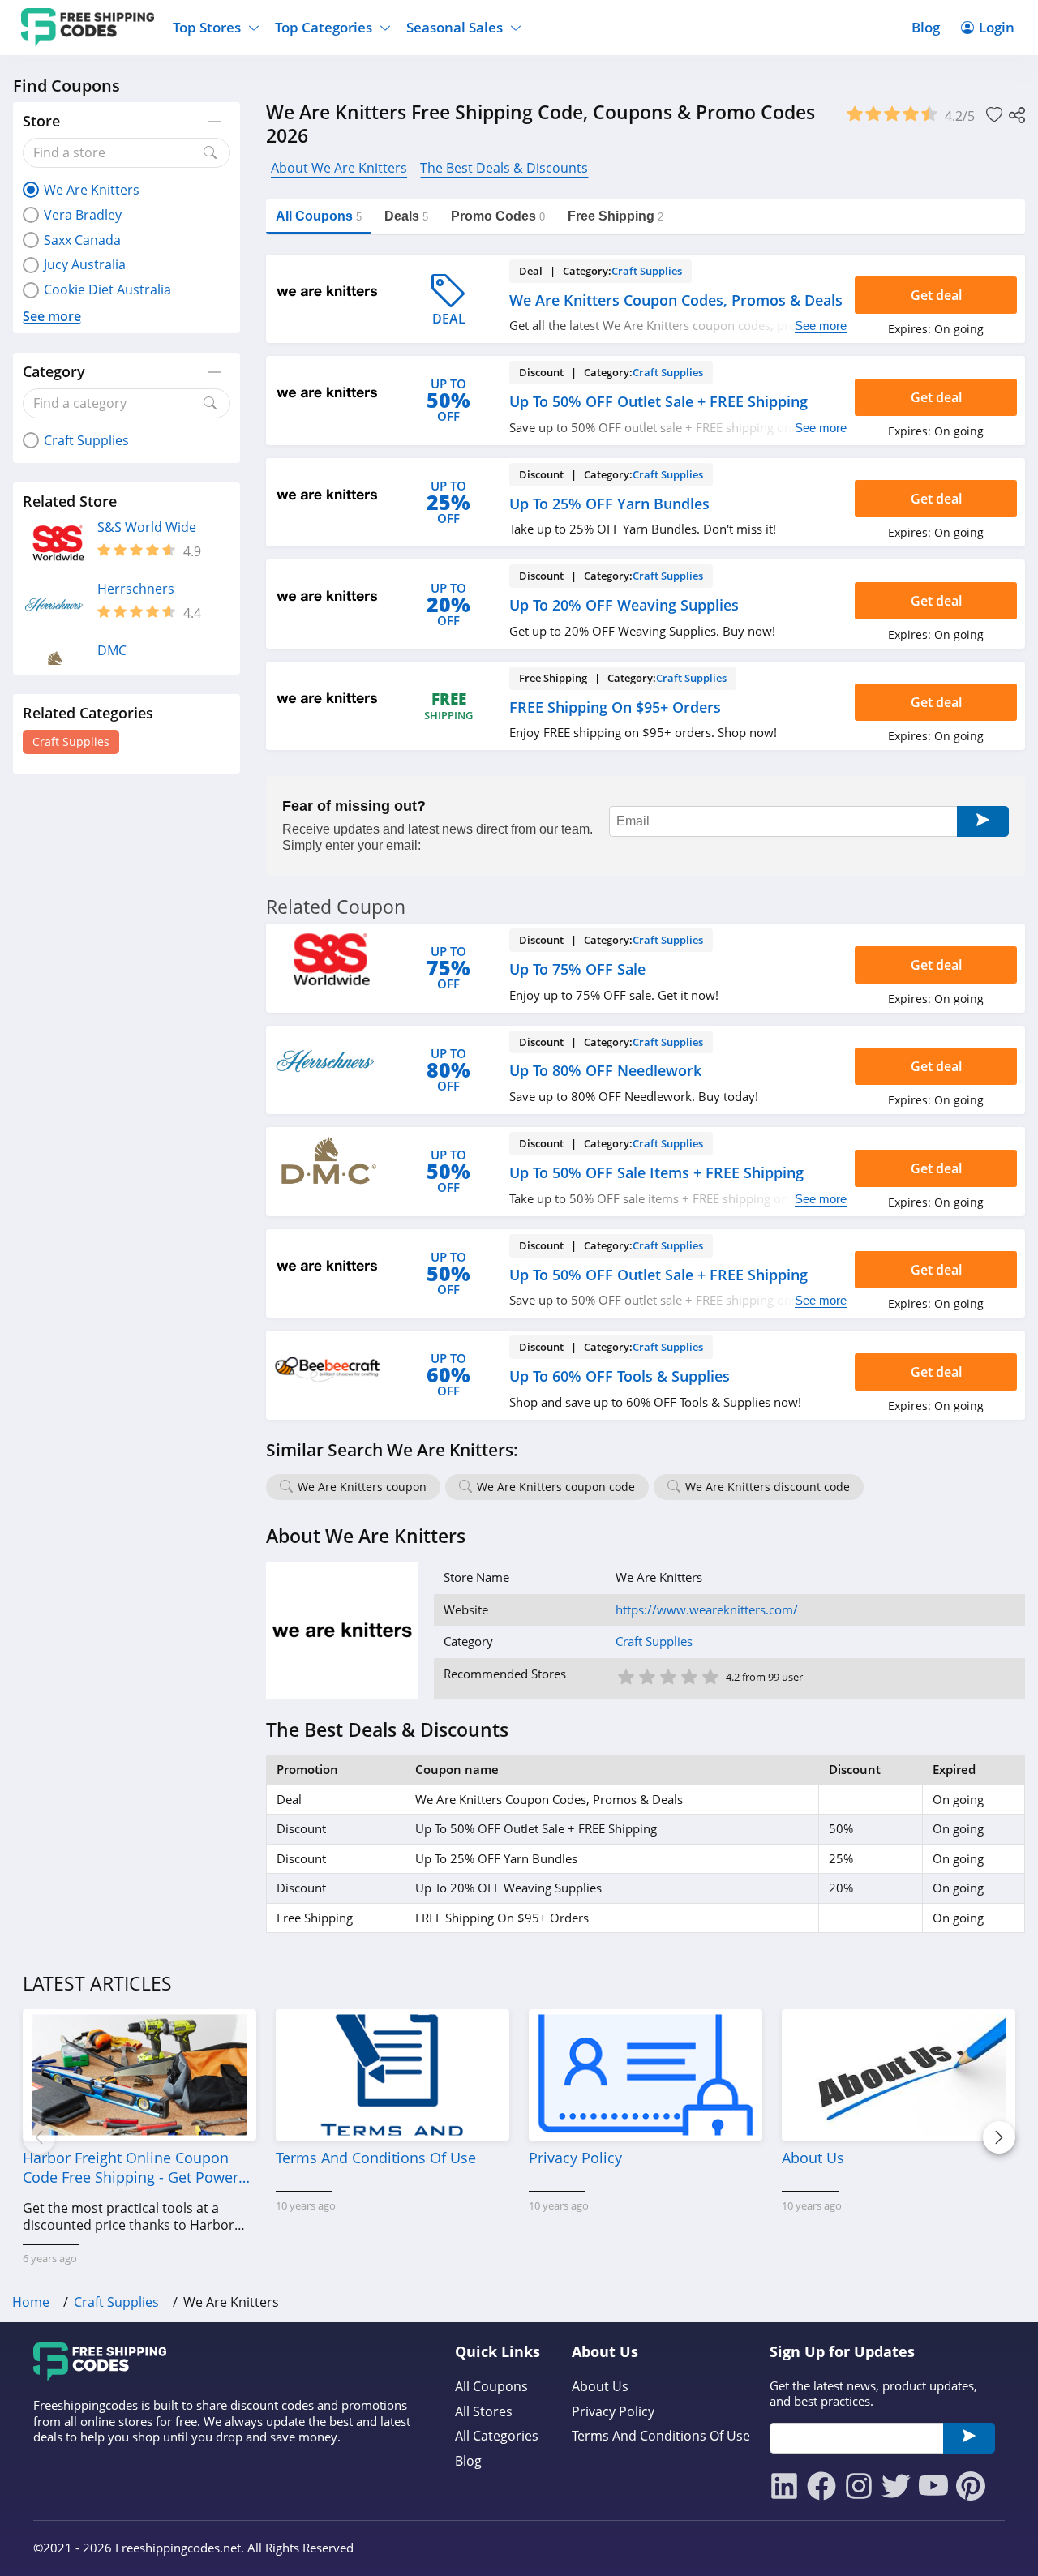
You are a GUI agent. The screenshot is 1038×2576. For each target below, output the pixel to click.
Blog (926, 27)
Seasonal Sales (455, 27)
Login (997, 27)
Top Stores (207, 27)
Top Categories (324, 27)
